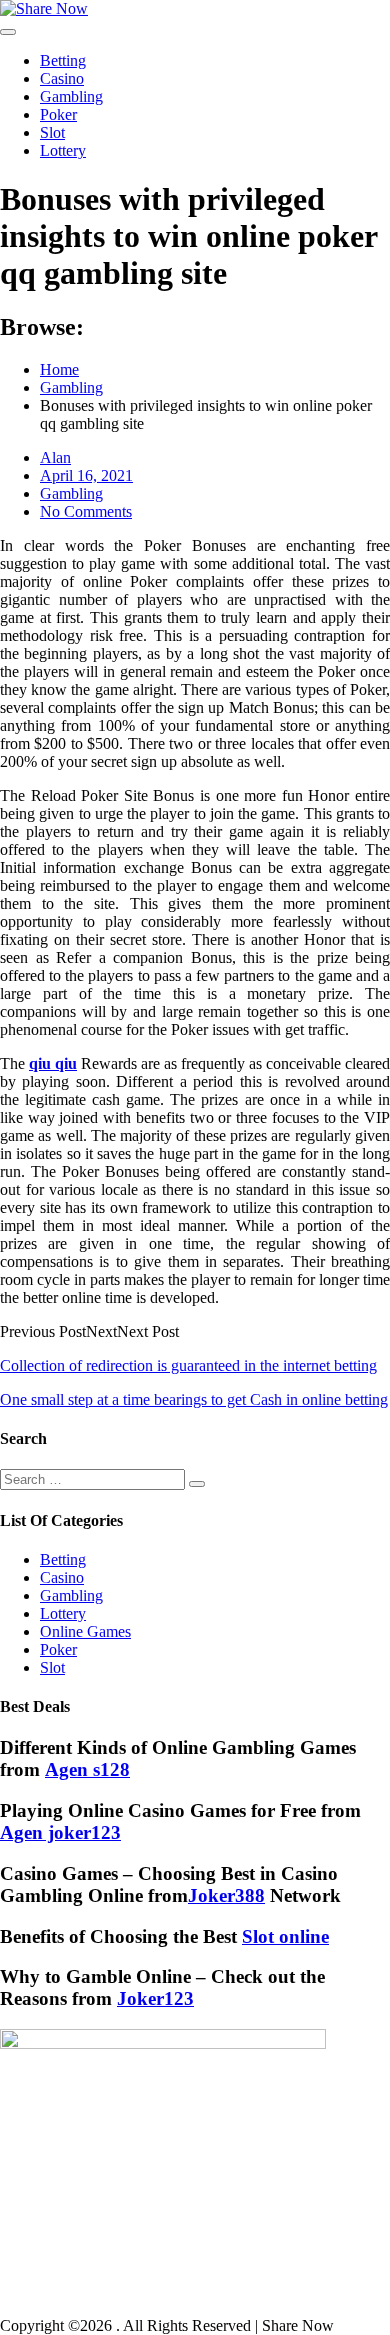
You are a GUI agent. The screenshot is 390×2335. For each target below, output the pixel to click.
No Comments (86, 511)
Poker (58, 114)
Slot (52, 132)
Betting (63, 60)
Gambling (71, 96)
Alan (55, 457)
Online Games (85, 1631)
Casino (62, 78)
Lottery (63, 150)
